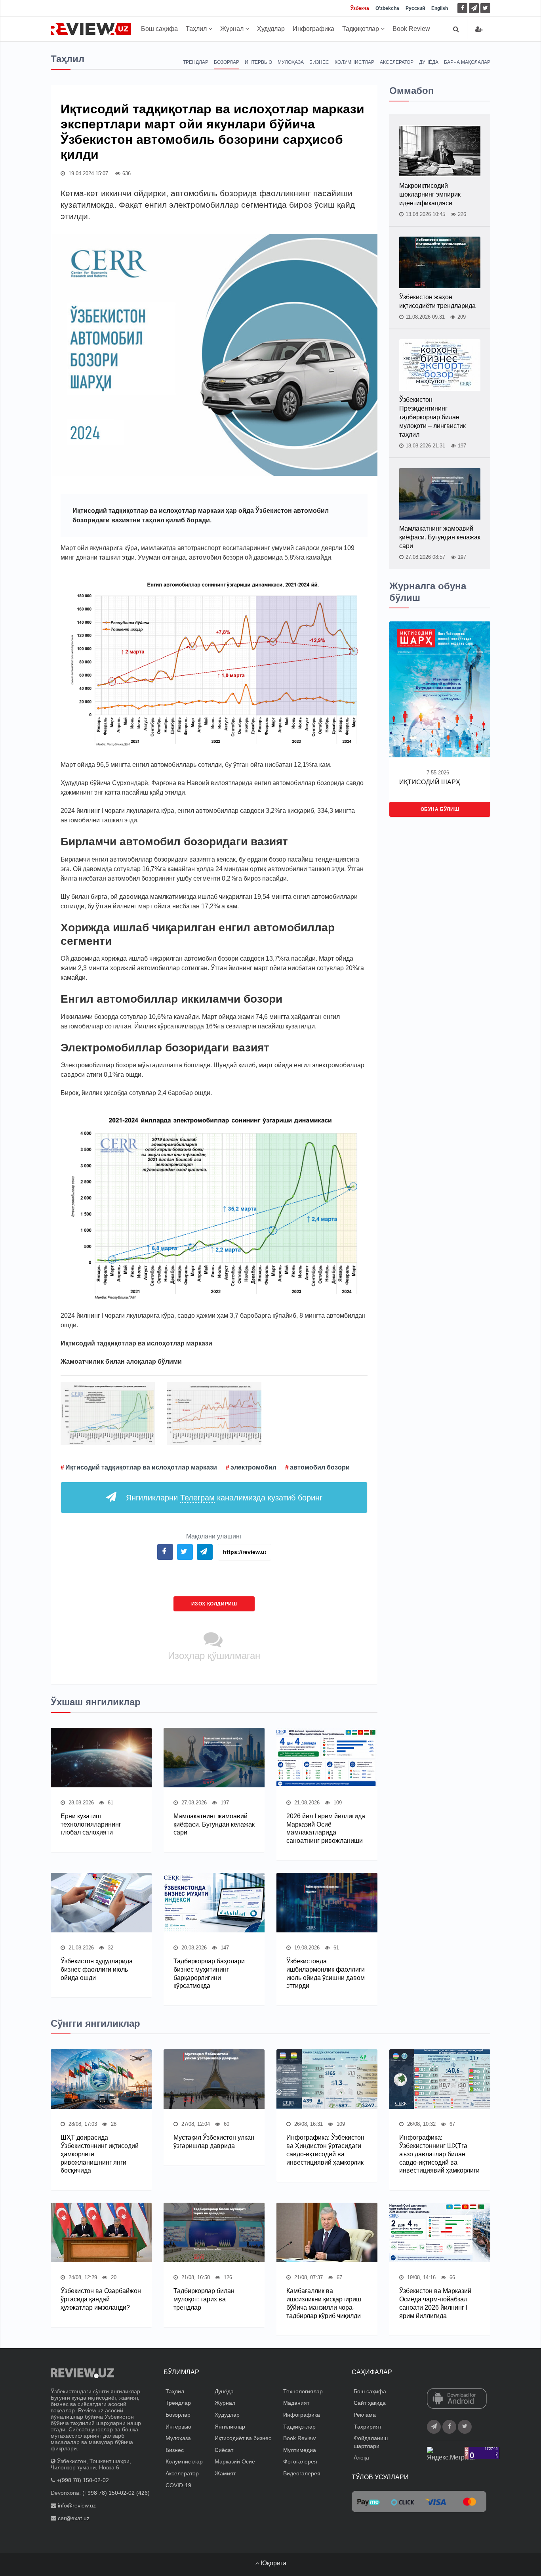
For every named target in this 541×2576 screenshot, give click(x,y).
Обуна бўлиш (440, 809)
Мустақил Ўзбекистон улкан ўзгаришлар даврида (214, 2142)
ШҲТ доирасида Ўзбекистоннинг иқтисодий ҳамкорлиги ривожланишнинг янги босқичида (100, 2154)
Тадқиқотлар (361, 29)
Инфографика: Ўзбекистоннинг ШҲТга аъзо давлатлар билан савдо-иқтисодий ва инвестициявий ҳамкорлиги (439, 2154)
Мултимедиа (300, 2450)
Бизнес (319, 62)
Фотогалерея (300, 2461)
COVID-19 (178, 2485)
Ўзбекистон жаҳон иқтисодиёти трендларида (437, 301)
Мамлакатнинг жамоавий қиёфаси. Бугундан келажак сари (214, 1824)
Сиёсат (224, 2450)
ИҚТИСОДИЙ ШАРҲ (430, 782)
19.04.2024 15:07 (88, 173)
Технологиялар (303, 2391)
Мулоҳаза (291, 62)
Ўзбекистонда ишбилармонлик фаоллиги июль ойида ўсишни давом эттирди (326, 1973)
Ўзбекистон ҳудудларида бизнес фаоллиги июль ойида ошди (97, 1969)
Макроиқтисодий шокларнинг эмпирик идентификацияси (430, 194)
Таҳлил (197, 29)
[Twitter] (485, 8)
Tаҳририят (368, 2427)
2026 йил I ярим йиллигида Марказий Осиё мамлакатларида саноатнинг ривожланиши (326, 1828)
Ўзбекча (360, 8)
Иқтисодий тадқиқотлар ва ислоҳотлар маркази (141, 1467)
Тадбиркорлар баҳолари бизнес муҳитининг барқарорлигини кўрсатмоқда (209, 1973)
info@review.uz (77, 2505)
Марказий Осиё (235, 2461)
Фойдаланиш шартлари (371, 2442)
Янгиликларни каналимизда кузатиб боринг (224, 1498)
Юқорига (273, 2563)
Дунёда (429, 62)
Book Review (411, 29)
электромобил (253, 1467)
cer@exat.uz (74, 2518)
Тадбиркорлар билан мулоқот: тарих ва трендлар (204, 2299)
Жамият (225, 2473)
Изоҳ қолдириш (214, 1604)
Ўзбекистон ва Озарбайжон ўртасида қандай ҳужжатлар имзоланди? (101, 2299)
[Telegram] (474, 8)
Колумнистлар (354, 62)
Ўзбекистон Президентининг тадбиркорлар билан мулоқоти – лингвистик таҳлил (432, 417)
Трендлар (196, 62)
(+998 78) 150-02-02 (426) (116, 2493)
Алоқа (361, 2458)
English (440, 8)
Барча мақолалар (467, 62)
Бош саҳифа (159, 29)
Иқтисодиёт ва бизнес (243, 2438)
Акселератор (397, 62)
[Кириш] (479, 29)
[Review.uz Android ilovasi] (457, 2399)
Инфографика (313, 29)
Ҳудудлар (271, 29)
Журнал (233, 29)
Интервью (258, 62)
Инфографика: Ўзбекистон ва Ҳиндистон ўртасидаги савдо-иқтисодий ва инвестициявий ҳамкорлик (325, 2150)
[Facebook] (462, 8)
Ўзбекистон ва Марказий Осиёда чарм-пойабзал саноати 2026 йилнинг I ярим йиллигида (435, 2303)
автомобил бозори (320, 1467)
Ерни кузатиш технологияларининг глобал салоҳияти (91, 1824)
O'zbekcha (387, 8)
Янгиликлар (230, 2427)
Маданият (296, 2403)
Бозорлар (227, 62)
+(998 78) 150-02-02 (83, 2480)
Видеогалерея (302, 2473)
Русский (415, 8)
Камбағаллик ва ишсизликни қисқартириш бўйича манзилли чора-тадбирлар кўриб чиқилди (324, 2303)
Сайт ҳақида (370, 2403)
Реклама (365, 2415)
